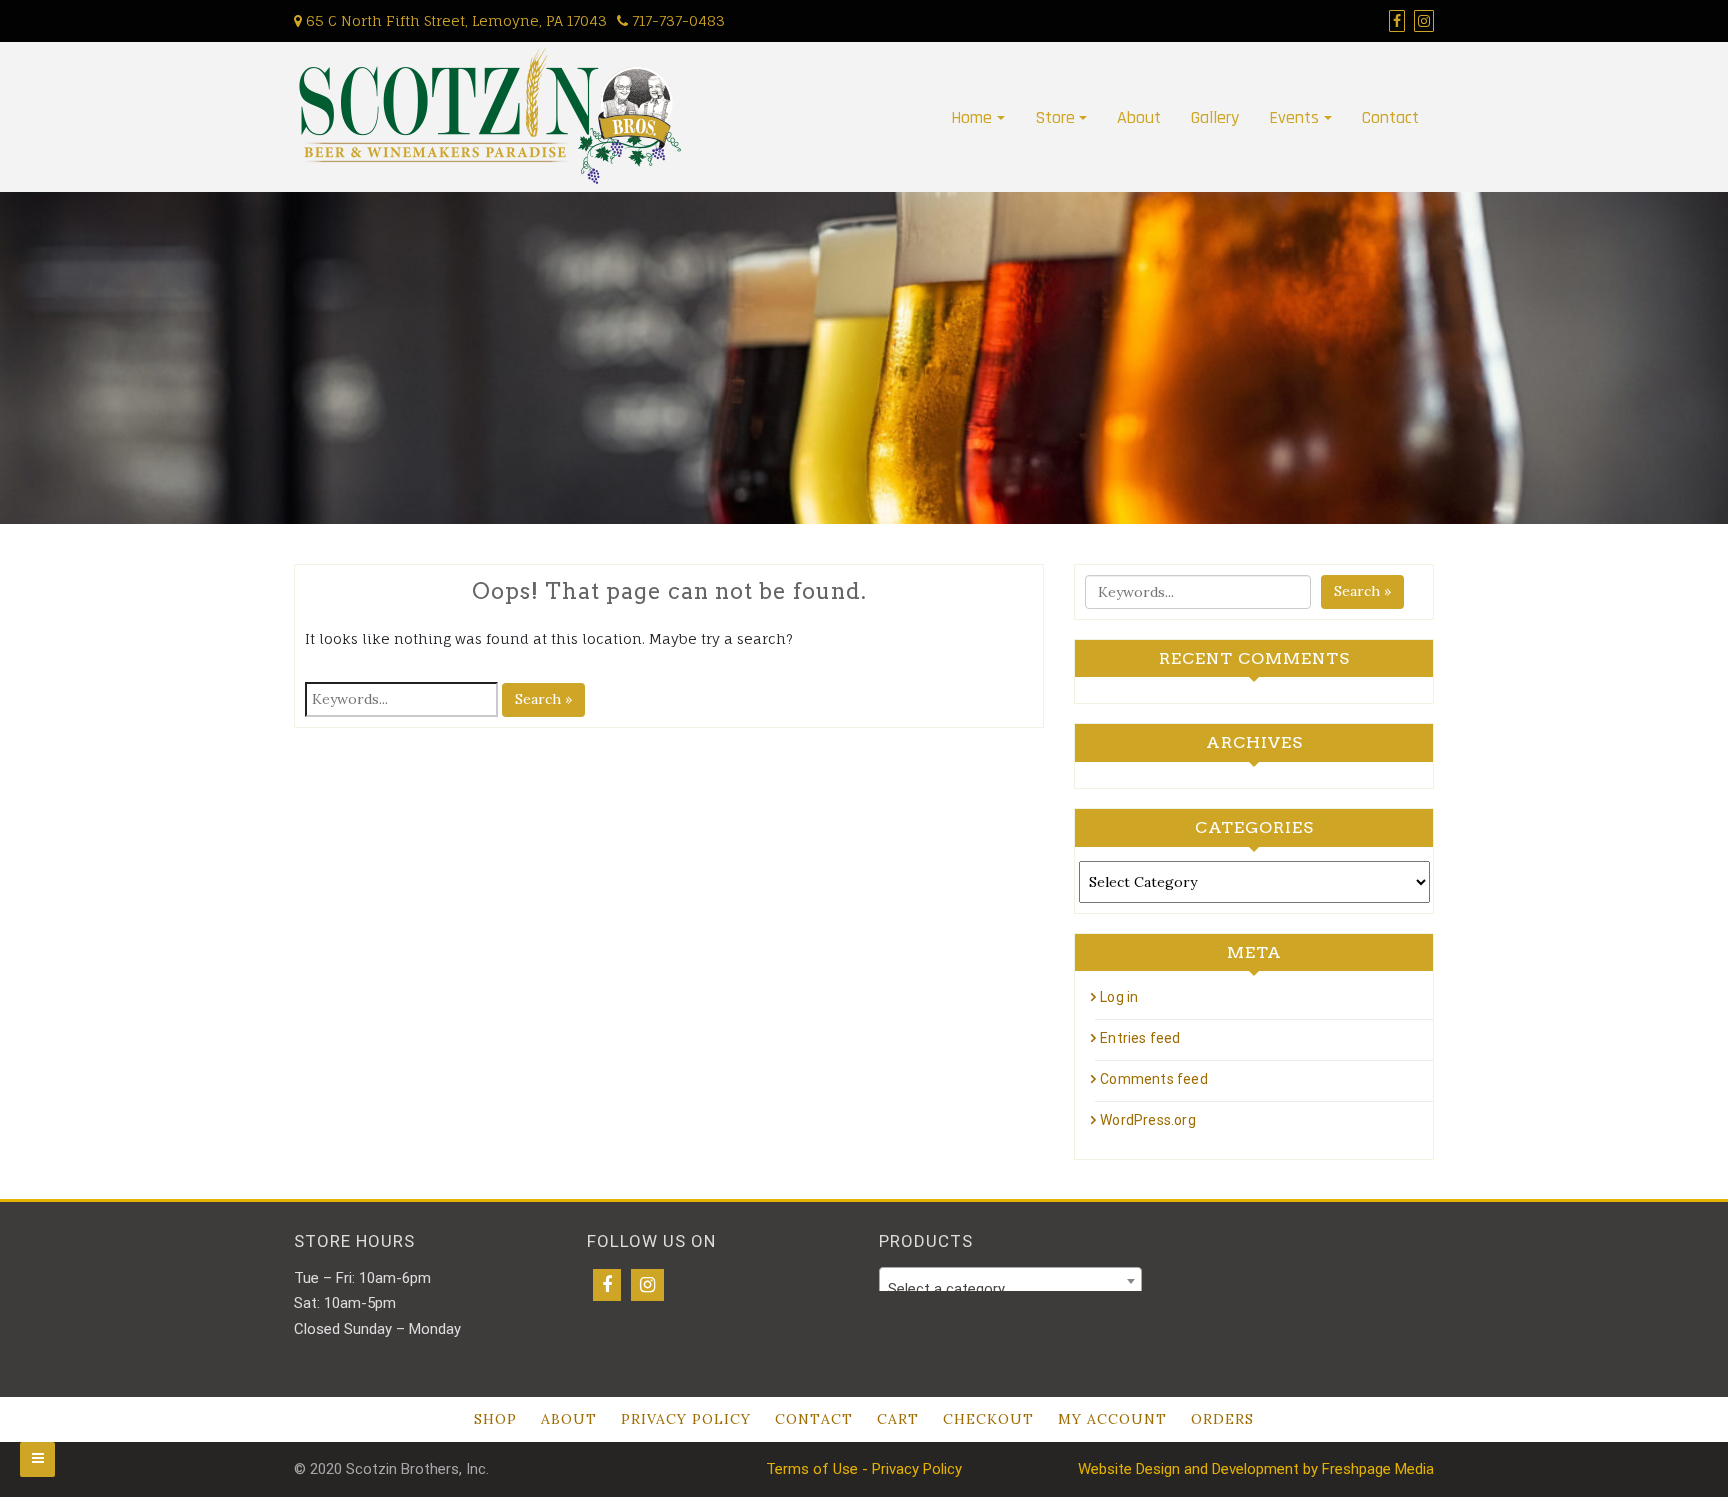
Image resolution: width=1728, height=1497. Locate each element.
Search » (543, 699)
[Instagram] (647, 1285)
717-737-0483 (676, 20)
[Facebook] (607, 1285)
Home (971, 117)
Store (1055, 117)
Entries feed (1140, 1038)
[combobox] (1010, 1281)
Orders (1222, 1419)
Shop (495, 1419)
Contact (1390, 117)
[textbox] (1010, 1289)
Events (1294, 117)
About (1139, 117)
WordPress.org (1148, 1120)
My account (1112, 1419)
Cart (898, 1419)
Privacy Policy (686, 1419)
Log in (1119, 997)
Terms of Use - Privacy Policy (864, 1469)
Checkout (988, 1419)
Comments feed (1154, 1079)
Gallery (1215, 117)
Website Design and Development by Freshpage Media (1256, 1469)
